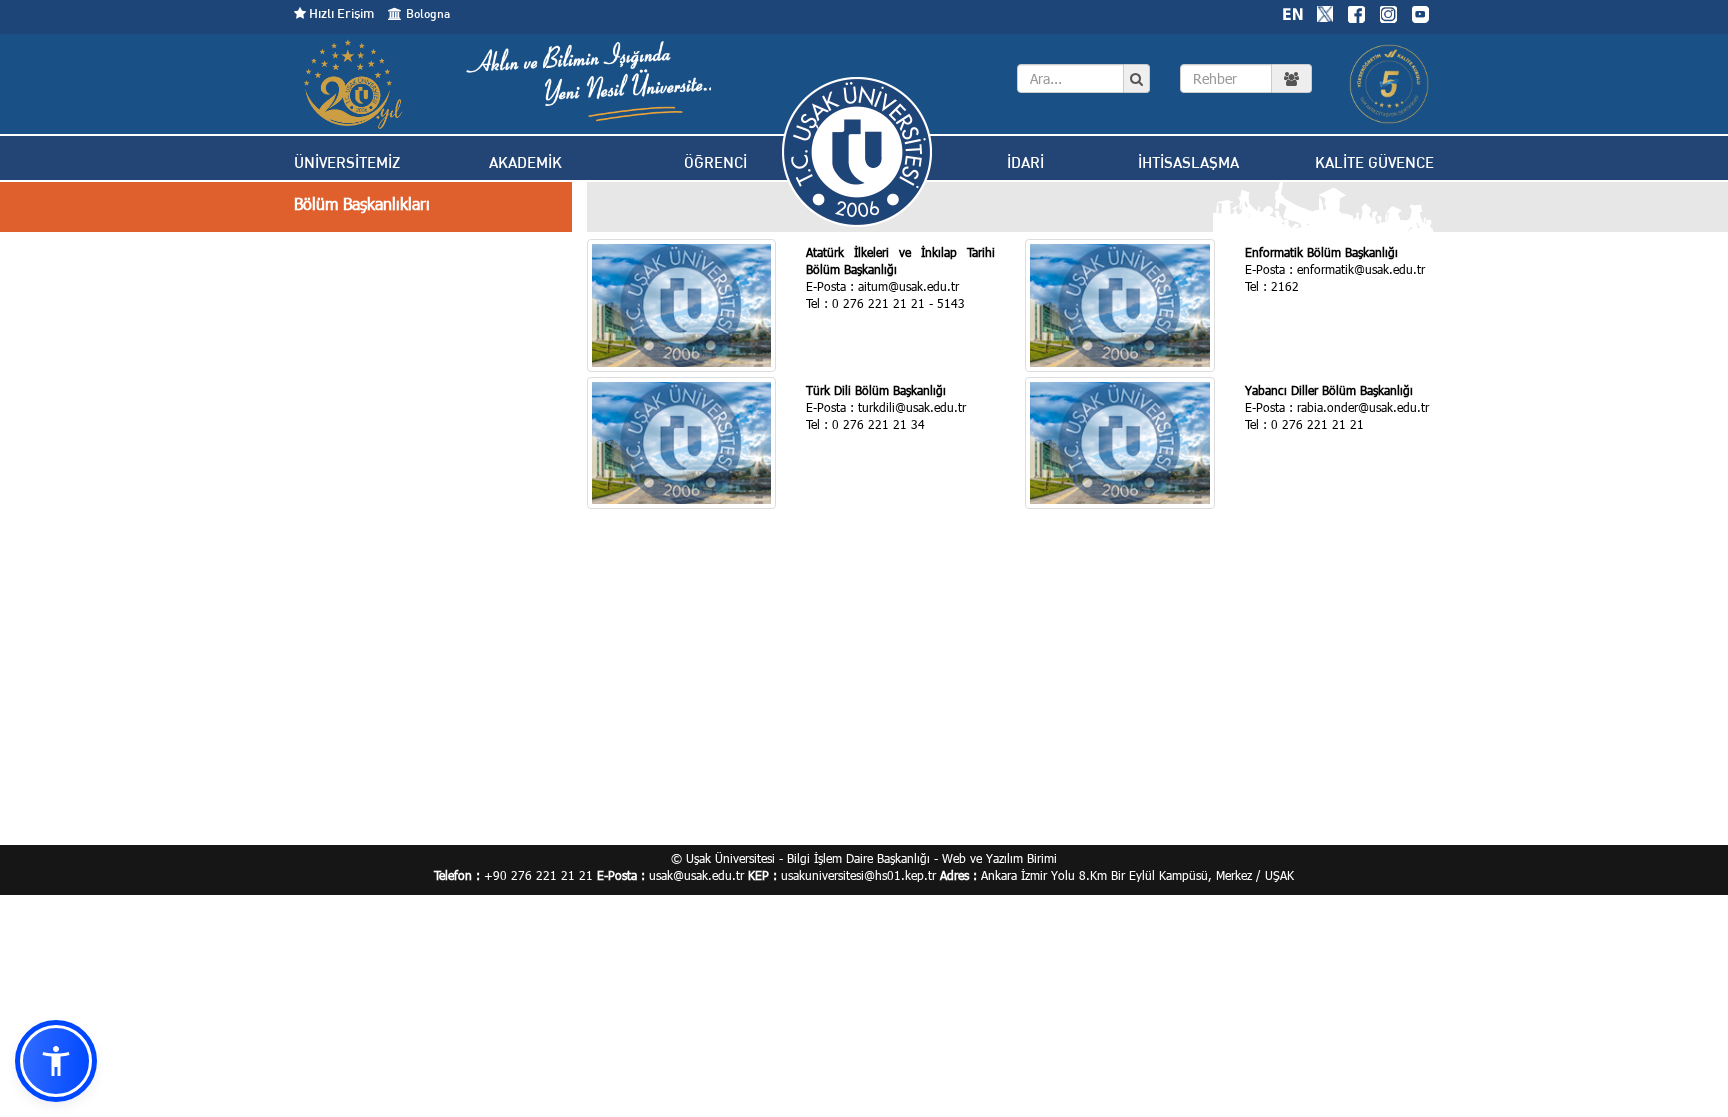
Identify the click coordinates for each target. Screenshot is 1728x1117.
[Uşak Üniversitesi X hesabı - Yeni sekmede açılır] (1325, 12)
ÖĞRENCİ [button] (715, 162)
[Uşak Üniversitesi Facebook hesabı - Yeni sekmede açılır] (1356, 12)
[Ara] (1136, 79)
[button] (56, 1061)
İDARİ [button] (1025, 162)
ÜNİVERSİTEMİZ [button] (347, 162)
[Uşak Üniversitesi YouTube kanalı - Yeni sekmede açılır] (1420, 12)
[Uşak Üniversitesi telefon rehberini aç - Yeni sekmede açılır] (1246, 78)
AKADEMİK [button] (525, 162)
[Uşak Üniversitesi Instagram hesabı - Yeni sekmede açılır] (1388, 12)
